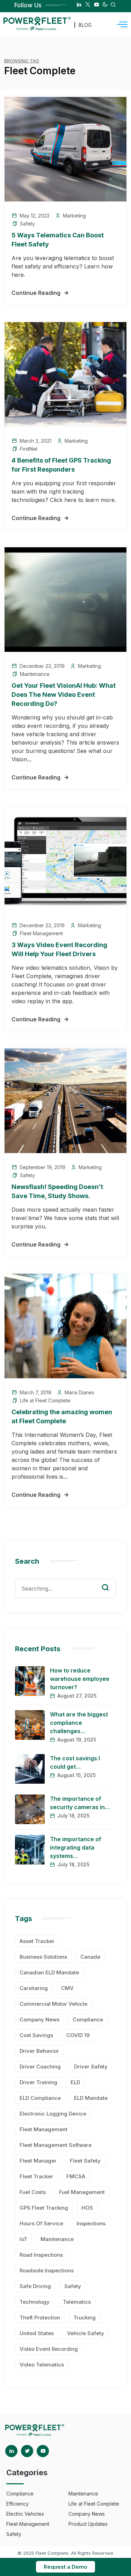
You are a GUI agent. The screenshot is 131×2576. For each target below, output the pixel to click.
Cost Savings (36, 2035)
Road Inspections (41, 2255)
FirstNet (29, 449)
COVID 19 (78, 2035)
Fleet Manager (38, 2161)
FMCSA (76, 2176)
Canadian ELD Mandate (49, 1972)
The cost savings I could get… (75, 1762)
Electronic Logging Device (53, 2114)
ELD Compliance (40, 2098)
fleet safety (85, 2161)
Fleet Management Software (56, 2145)
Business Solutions (43, 1957)
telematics (77, 2302)
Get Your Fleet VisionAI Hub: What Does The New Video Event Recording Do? (64, 695)
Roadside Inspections (47, 2270)
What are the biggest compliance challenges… (79, 1723)
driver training (38, 2082)
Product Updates (88, 2524)
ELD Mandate (91, 2098)
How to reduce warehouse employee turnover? (80, 1679)
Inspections (91, 2223)
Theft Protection (40, 2318)
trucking (85, 2318)
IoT (23, 2239)
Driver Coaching (40, 2067)
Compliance (88, 2019)
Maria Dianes (79, 1392)
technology (35, 2302)
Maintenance (35, 674)
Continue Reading (36, 293)
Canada (90, 1957)
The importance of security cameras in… (80, 1803)
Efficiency (17, 2504)
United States (37, 2333)
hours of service (41, 2223)
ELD (75, 2082)
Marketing (74, 216)
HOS (87, 2208)
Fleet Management (41, 933)
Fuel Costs (33, 2192)
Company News (39, 2019)
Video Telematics (42, 2365)
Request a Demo (65, 2567)
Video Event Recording (49, 2349)
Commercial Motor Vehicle (53, 2004)
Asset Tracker (37, 1941)
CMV (67, 1988)
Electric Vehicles (25, 2514)
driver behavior (39, 2051)
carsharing (34, 1988)
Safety (27, 224)
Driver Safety (91, 2067)
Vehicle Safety (86, 2333)
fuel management (82, 2192)
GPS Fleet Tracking (44, 2208)
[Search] (110, 1581)
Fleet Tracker (36, 2176)
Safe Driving (35, 2286)
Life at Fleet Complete (45, 1400)
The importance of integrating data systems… (76, 1847)
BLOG (85, 25)
